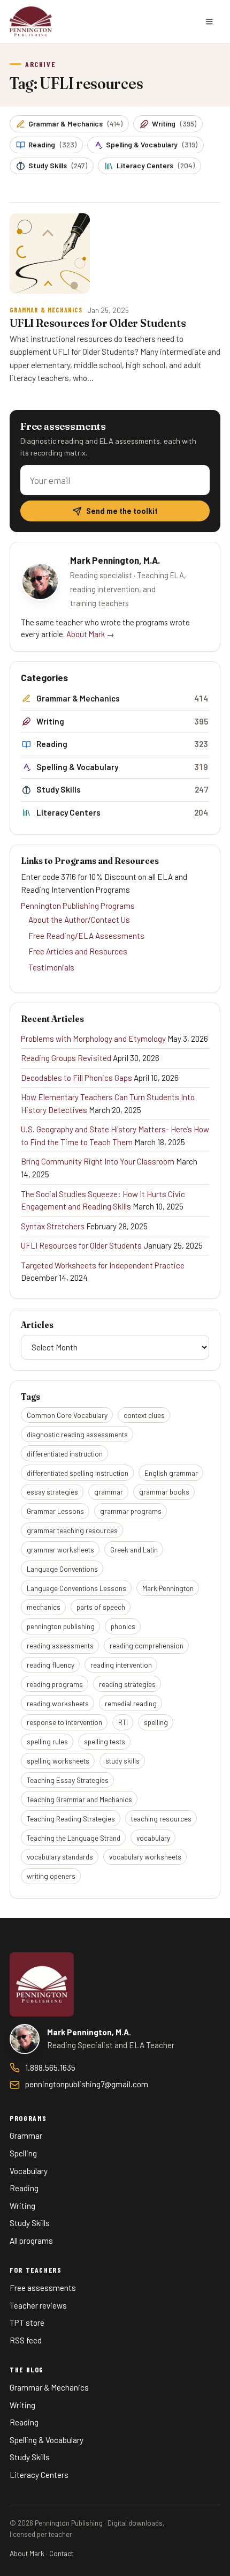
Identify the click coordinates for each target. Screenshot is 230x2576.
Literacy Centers (156, 165)
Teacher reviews (38, 2305)
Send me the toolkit (122, 511)
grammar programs (131, 1511)
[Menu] (209, 21)
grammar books (164, 1492)
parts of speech (101, 1607)
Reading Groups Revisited (66, 1058)
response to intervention (64, 1722)
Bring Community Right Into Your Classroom (98, 1161)
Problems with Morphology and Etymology (93, 1039)
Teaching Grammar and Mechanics (79, 1799)
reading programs (55, 1684)
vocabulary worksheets (145, 1857)
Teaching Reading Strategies (71, 1819)
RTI (123, 1722)
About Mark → (90, 634)
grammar (109, 1492)
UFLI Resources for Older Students (81, 1245)
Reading (52, 144)
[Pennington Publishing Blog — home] (31, 21)
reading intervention (121, 1665)
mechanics (44, 1607)
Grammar (26, 2136)
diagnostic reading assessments (77, 1434)
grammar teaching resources (72, 1530)
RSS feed (26, 2340)
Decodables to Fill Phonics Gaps (76, 1078)
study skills (122, 1761)
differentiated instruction (65, 1454)
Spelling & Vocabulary (152, 144)
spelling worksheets (58, 1761)
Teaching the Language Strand (74, 1838)
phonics (123, 1626)
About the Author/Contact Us (79, 920)
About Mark (27, 2553)
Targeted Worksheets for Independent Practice (103, 1265)
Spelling (23, 2153)
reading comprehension (147, 1645)
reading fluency (51, 1665)
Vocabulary (29, 2171)
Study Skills (58, 165)
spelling (156, 1722)
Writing (174, 124)
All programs (31, 2241)
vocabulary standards (60, 1857)
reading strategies (127, 1684)
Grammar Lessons (55, 1511)
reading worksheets (58, 1703)
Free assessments (43, 2288)
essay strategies (52, 1492)
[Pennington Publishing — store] (42, 1984)
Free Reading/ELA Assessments (86, 936)
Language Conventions (62, 1569)
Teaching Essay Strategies (68, 1780)
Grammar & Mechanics (75, 124)
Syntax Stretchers (53, 1226)
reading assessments (60, 1645)
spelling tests (105, 1741)
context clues (144, 1415)
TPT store (27, 2323)
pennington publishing (61, 1626)
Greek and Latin (134, 1550)
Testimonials (51, 967)
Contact (61, 2553)
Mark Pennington (168, 1588)
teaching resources (161, 1819)
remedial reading (131, 1703)
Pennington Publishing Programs (78, 906)
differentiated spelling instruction (78, 1473)
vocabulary (153, 1838)
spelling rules (47, 1741)
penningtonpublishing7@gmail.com (87, 2084)
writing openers (51, 1876)
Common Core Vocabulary (67, 1415)
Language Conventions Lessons (76, 1588)
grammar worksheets (60, 1550)
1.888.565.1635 (50, 2067)
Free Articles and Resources (78, 951)
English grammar (171, 1473)
